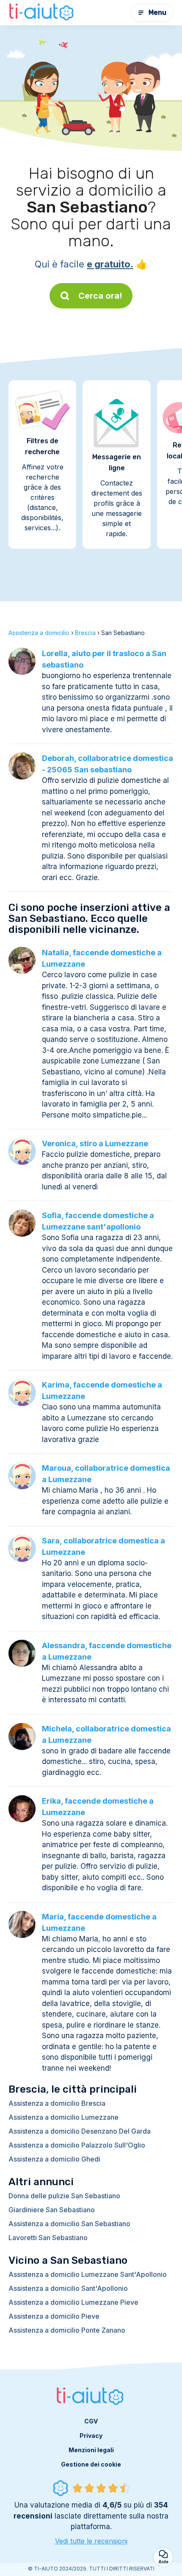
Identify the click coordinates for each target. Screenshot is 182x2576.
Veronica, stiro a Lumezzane (95, 1144)
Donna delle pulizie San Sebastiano (64, 2196)
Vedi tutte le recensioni (91, 2541)
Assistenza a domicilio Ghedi (54, 2159)
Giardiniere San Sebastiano (52, 2210)
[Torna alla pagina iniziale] (42, 13)
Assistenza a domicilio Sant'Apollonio (68, 2288)
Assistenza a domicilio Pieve (54, 2316)
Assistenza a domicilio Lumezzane (63, 2117)
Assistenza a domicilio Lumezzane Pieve (73, 2302)
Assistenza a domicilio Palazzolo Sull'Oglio (77, 2145)
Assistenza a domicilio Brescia (57, 2103)
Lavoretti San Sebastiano (48, 2238)
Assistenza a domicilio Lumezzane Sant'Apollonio (88, 2274)
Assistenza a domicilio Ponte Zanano (67, 2330)
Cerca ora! (100, 296)
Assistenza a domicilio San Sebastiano (69, 2224)
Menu (157, 12)
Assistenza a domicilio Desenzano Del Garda (80, 2131)
